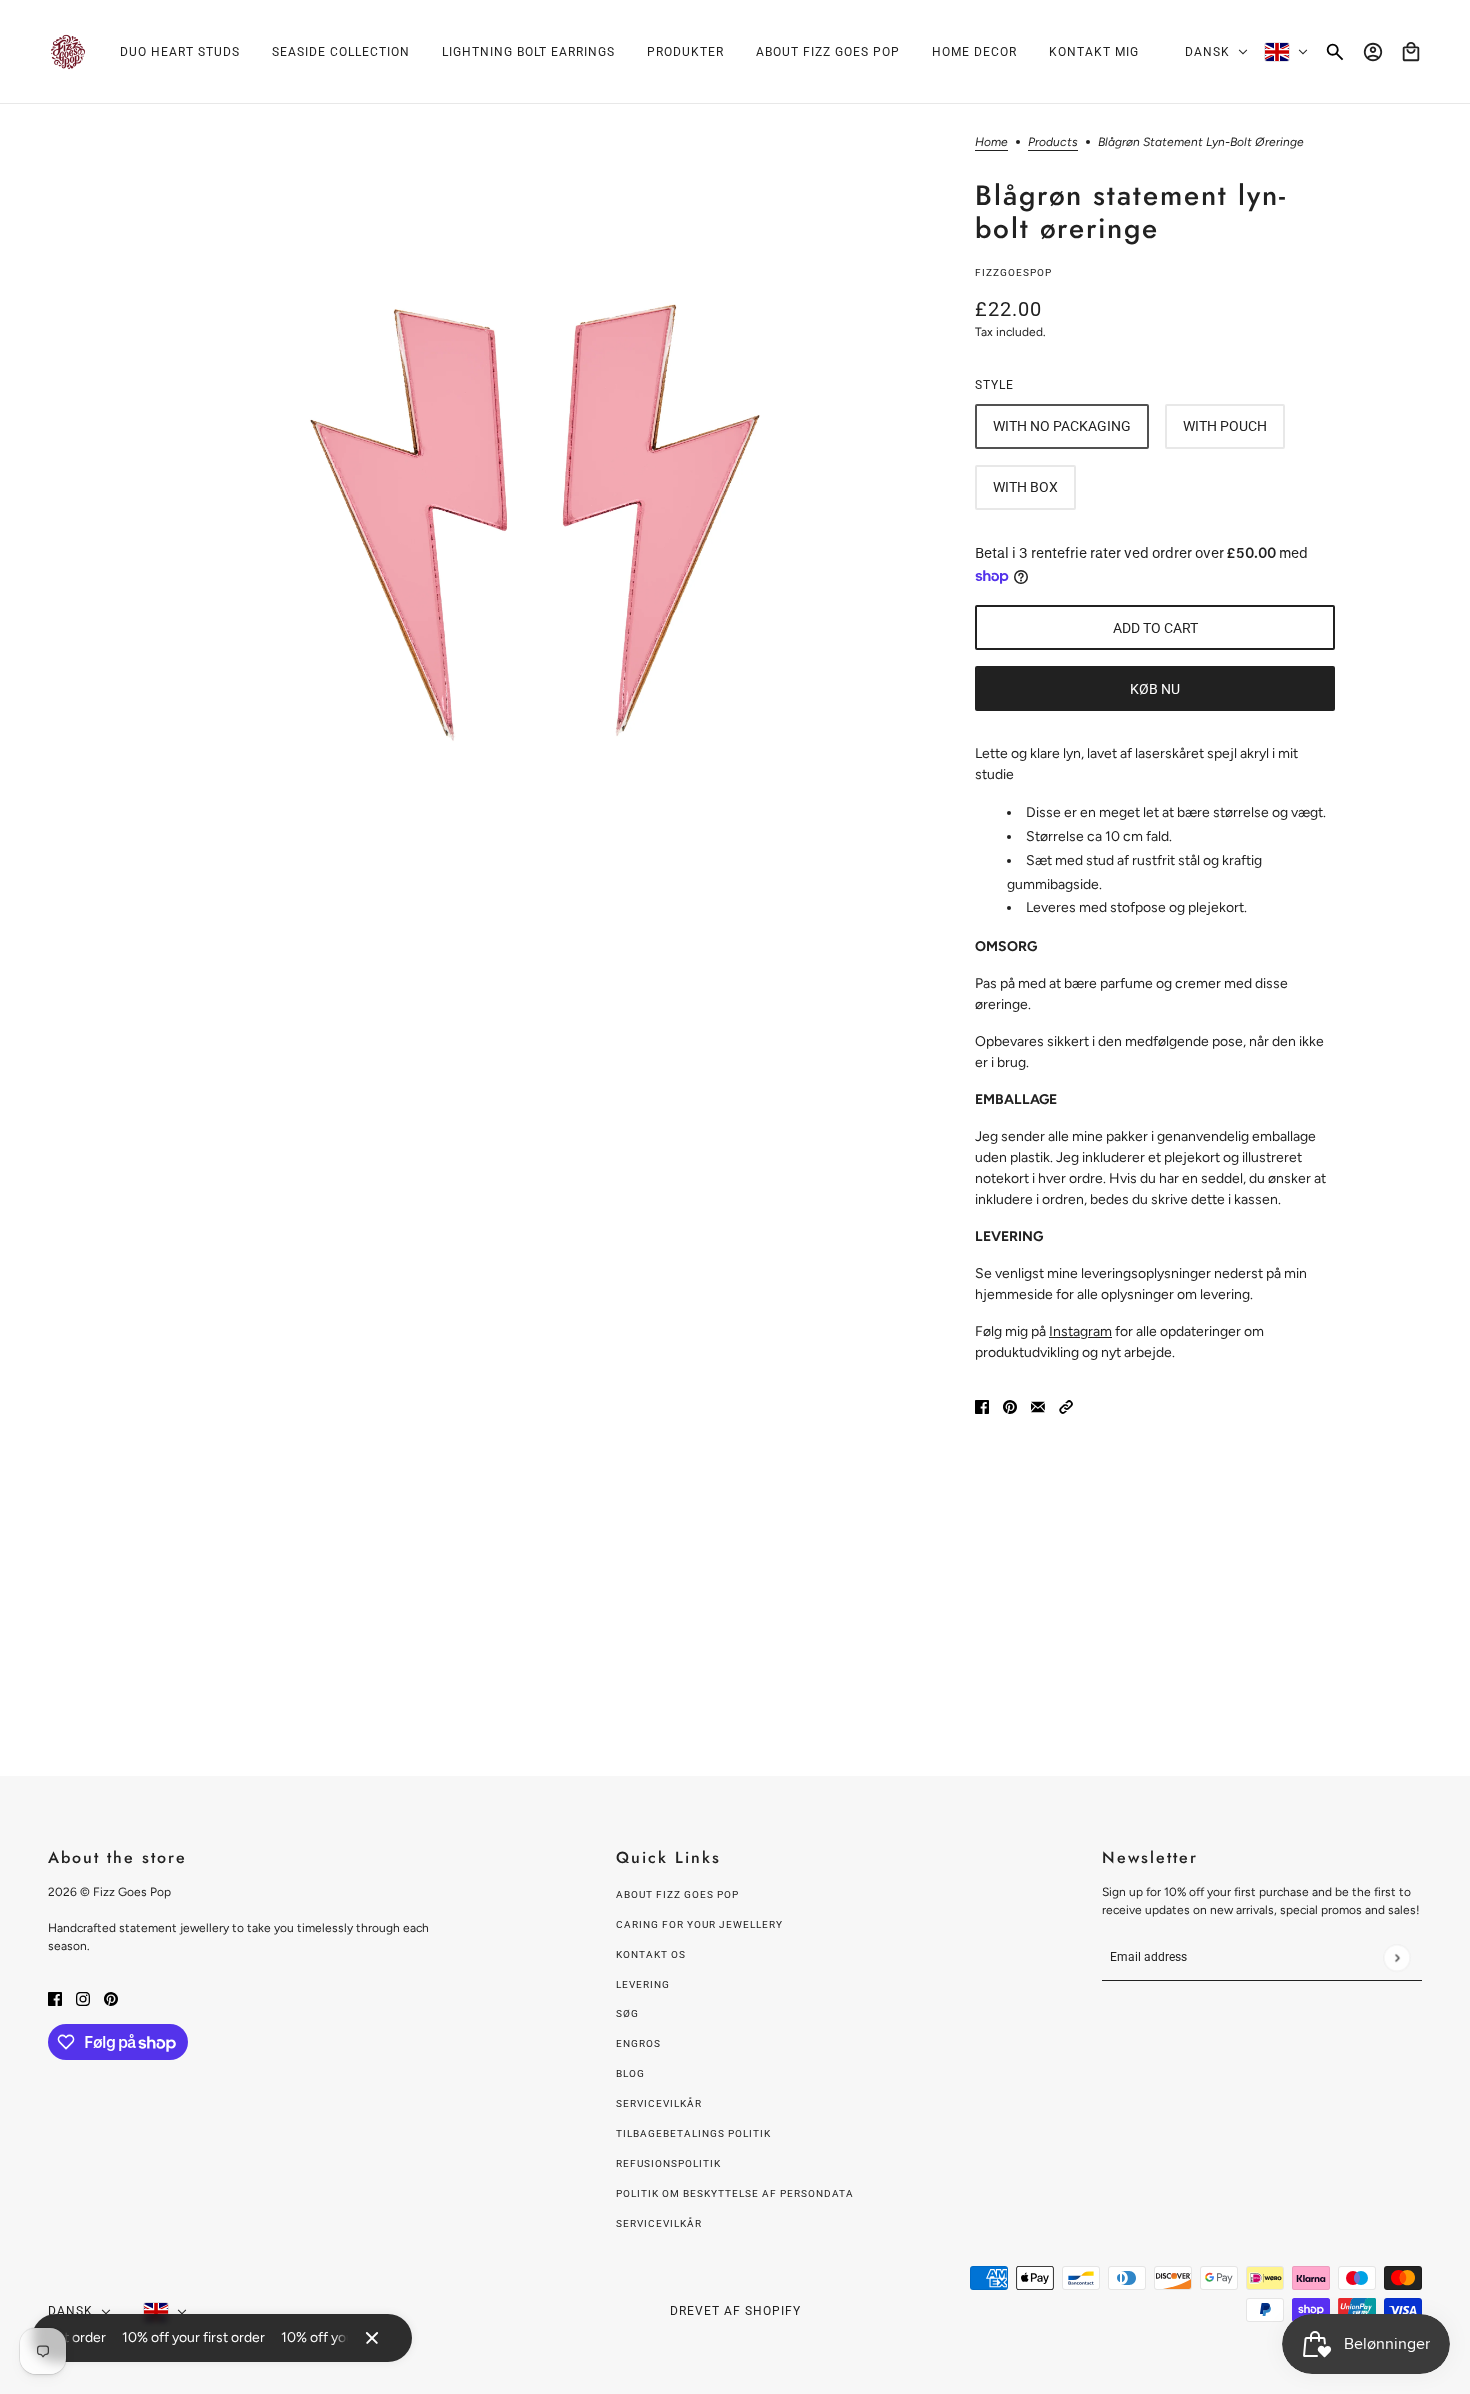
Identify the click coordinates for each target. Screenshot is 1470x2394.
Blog (630, 2073)
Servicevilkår (659, 2103)
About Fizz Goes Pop (677, 1894)
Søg (627, 2013)
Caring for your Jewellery (699, 1924)
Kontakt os (651, 1954)
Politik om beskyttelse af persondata (735, 2193)
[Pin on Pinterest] (1010, 1405)
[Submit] (1396, 1957)
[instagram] (83, 1997)
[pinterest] (111, 1997)
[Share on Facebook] (982, 1405)
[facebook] (55, 1997)
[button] (1066, 1405)
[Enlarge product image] (539, 508)
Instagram (1080, 1331)
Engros (638, 2043)
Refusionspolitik (668, 2163)
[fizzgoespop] (68, 52)
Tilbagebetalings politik (693, 2133)
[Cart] (1411, 52)
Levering (643, 1984)
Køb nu (1155, 689)
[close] (372, 2338)
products (1053, 142)
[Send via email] (1038, 1405)
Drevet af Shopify (735, 2311)
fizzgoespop (1013, 272)
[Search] (1335, 52)
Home (991, 142)
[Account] (1373, 52)
